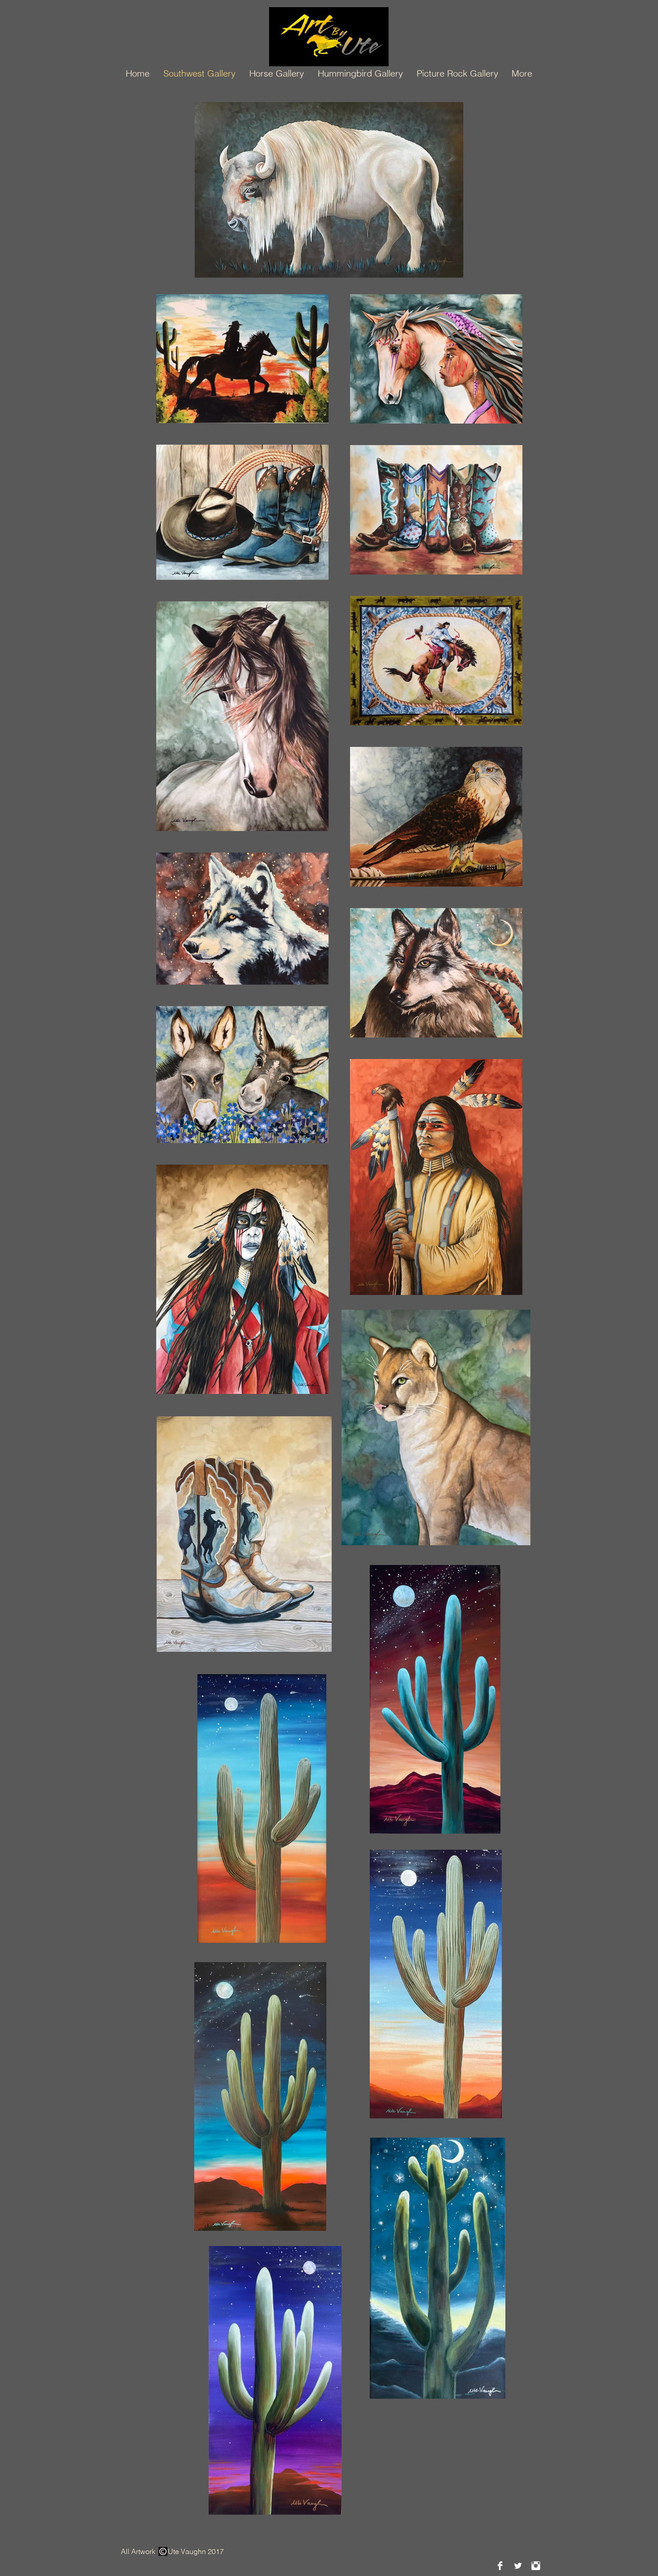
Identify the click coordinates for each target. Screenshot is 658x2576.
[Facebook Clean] (500, 2566)
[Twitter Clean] (518, 2566)
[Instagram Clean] (536, 2566)
